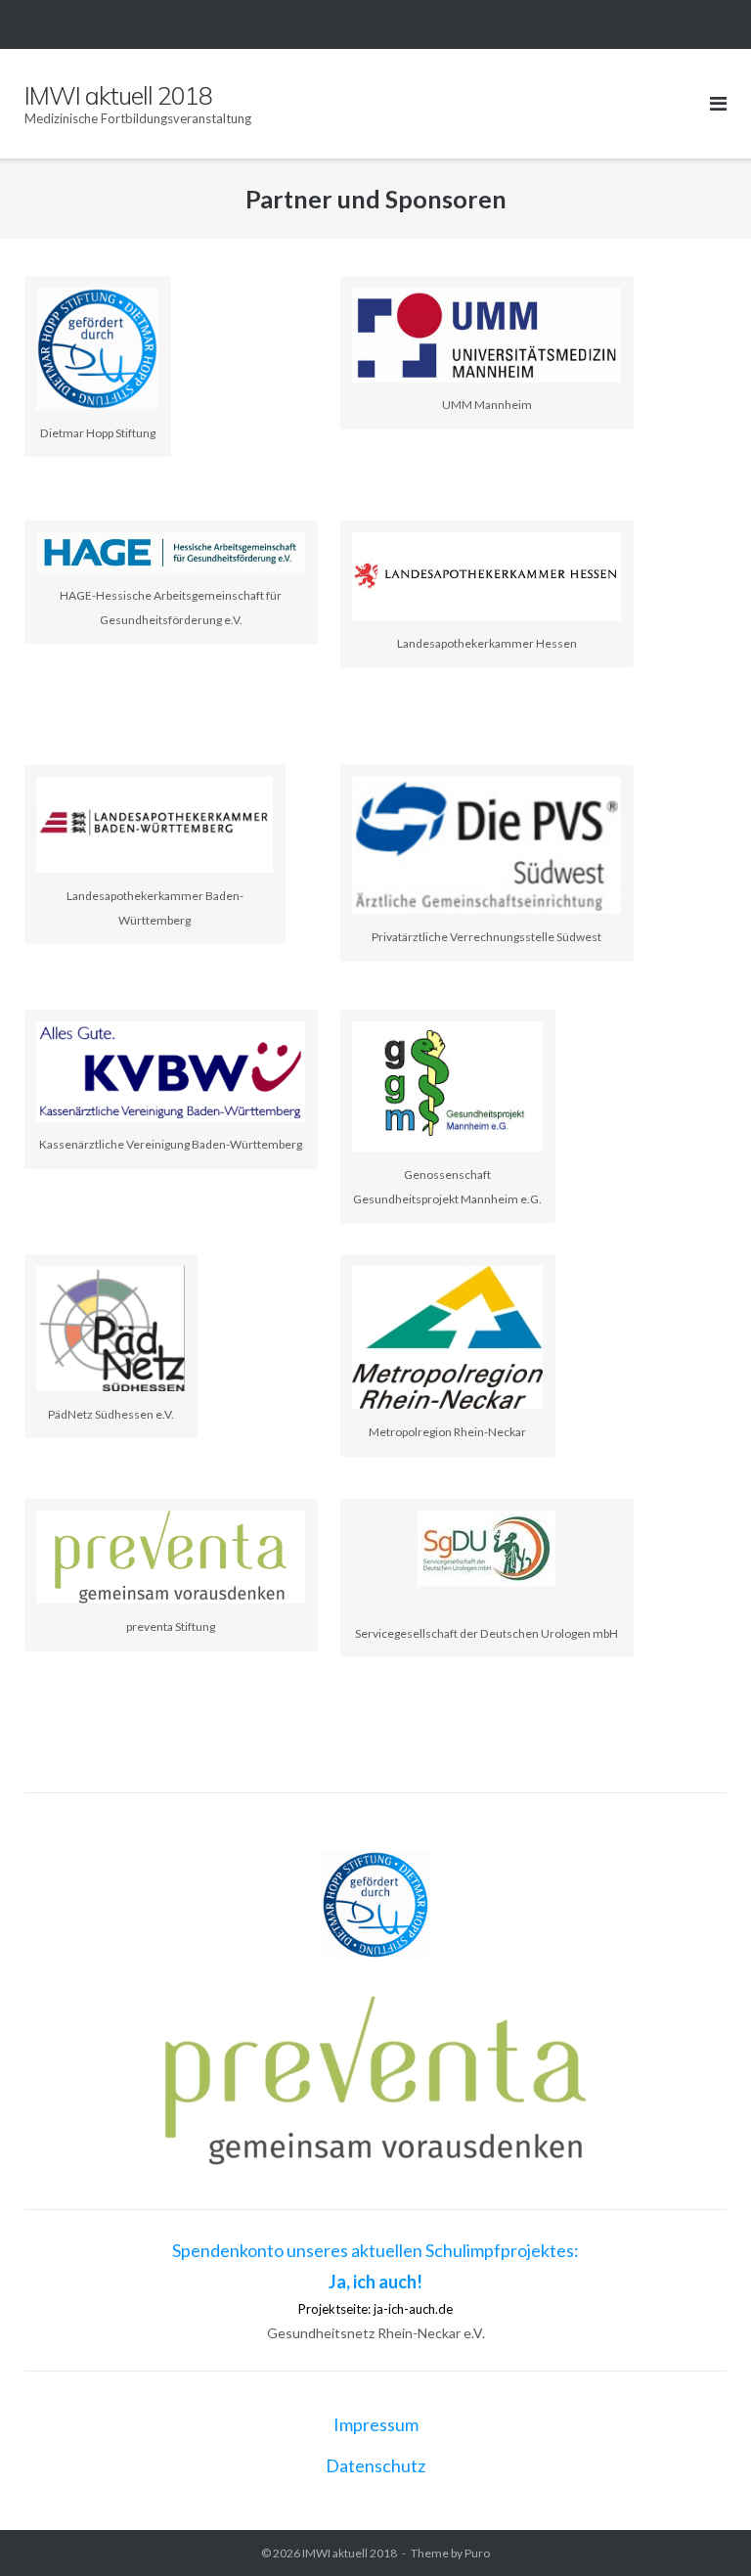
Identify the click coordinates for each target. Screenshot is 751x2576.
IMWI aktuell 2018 (350, 2553)
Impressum (376, 2424)
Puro (477, 2553)
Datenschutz (375, 2465)
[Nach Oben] (703, 2529)
